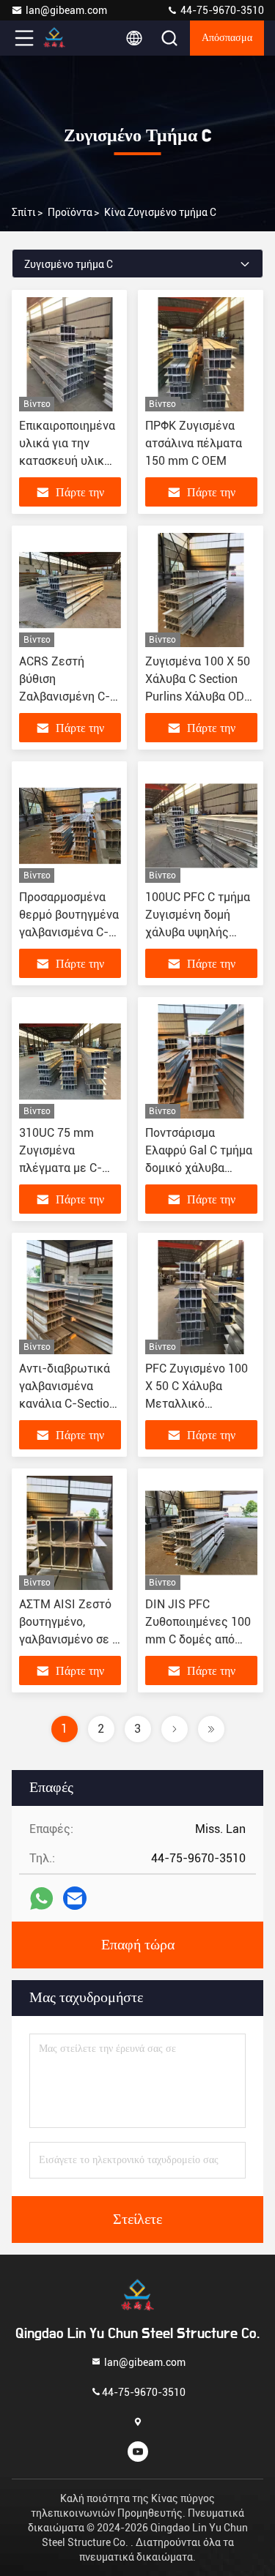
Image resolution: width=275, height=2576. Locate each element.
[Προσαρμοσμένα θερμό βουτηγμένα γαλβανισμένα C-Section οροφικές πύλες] (70, 826)
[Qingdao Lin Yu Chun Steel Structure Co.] (73, 38)
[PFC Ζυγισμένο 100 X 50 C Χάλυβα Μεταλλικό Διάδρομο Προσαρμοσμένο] (202, 1297)
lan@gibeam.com (66, 10)
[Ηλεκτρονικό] (75, 1898)
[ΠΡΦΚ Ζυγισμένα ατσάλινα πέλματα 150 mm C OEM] (202, 354)
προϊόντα (70, 212)
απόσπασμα (227, 38)
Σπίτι (24, 212)
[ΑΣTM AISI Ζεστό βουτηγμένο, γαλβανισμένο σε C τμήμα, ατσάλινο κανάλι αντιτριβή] (70, 1533)
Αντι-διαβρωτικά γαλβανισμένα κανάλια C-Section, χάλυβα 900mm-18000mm (69, 1404)
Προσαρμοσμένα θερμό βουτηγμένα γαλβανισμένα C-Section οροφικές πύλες (69, 932)
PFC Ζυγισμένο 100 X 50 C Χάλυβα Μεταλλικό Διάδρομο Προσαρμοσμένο (197, 1404)
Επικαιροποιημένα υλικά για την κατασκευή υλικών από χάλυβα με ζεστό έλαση (70, 461)
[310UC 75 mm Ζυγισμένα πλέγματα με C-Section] (70, 1061)
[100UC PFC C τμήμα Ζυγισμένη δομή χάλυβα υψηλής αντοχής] (202, 826)
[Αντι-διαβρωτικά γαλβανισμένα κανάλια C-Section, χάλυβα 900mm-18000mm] (70, 1297)
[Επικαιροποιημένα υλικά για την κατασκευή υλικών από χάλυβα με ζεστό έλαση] (70, 354)
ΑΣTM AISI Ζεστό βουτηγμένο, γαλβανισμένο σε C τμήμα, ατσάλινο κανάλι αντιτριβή (69, 1639)
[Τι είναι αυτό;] (41, 1899)
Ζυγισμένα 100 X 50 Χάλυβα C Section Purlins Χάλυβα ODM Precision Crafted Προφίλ (200, 697)
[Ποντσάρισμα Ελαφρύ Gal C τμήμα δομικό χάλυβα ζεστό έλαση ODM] (202, 1061)
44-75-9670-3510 (221, 10)
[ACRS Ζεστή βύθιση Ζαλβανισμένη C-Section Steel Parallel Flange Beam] (70, 590)
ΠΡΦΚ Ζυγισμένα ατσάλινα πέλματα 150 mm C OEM (194, 443)
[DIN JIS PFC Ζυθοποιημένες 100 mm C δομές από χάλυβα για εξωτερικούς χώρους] (202, 1533)
